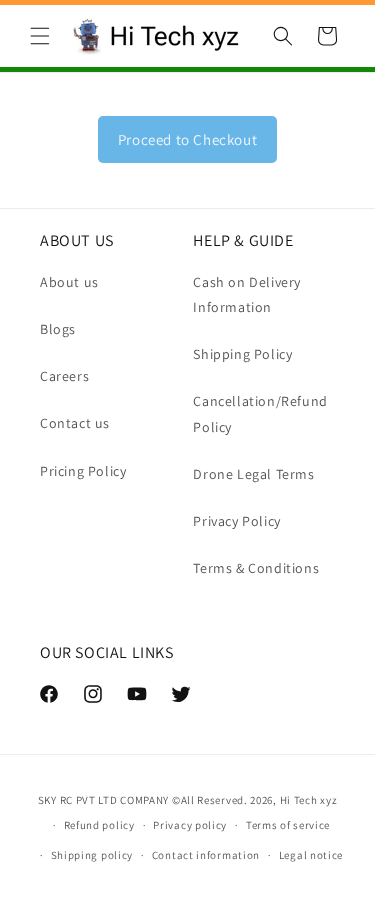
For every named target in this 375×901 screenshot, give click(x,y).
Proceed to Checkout (187, 139)
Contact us (75, 423)
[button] (40, 36)
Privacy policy (190, 825)
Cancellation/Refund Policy (260, 413)
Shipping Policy (242, 354)
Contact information (206, 855)
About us (69, 282)
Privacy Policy (236, 521)
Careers (64, 376)
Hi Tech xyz (309, 800)
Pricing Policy (83, 471)
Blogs (58, 329)
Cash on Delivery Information (247, 294)
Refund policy (99, 825)
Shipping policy (92, 855)
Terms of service (288, 825)
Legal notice (311, 855)
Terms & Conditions (256, 568)
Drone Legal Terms (253, 474)
